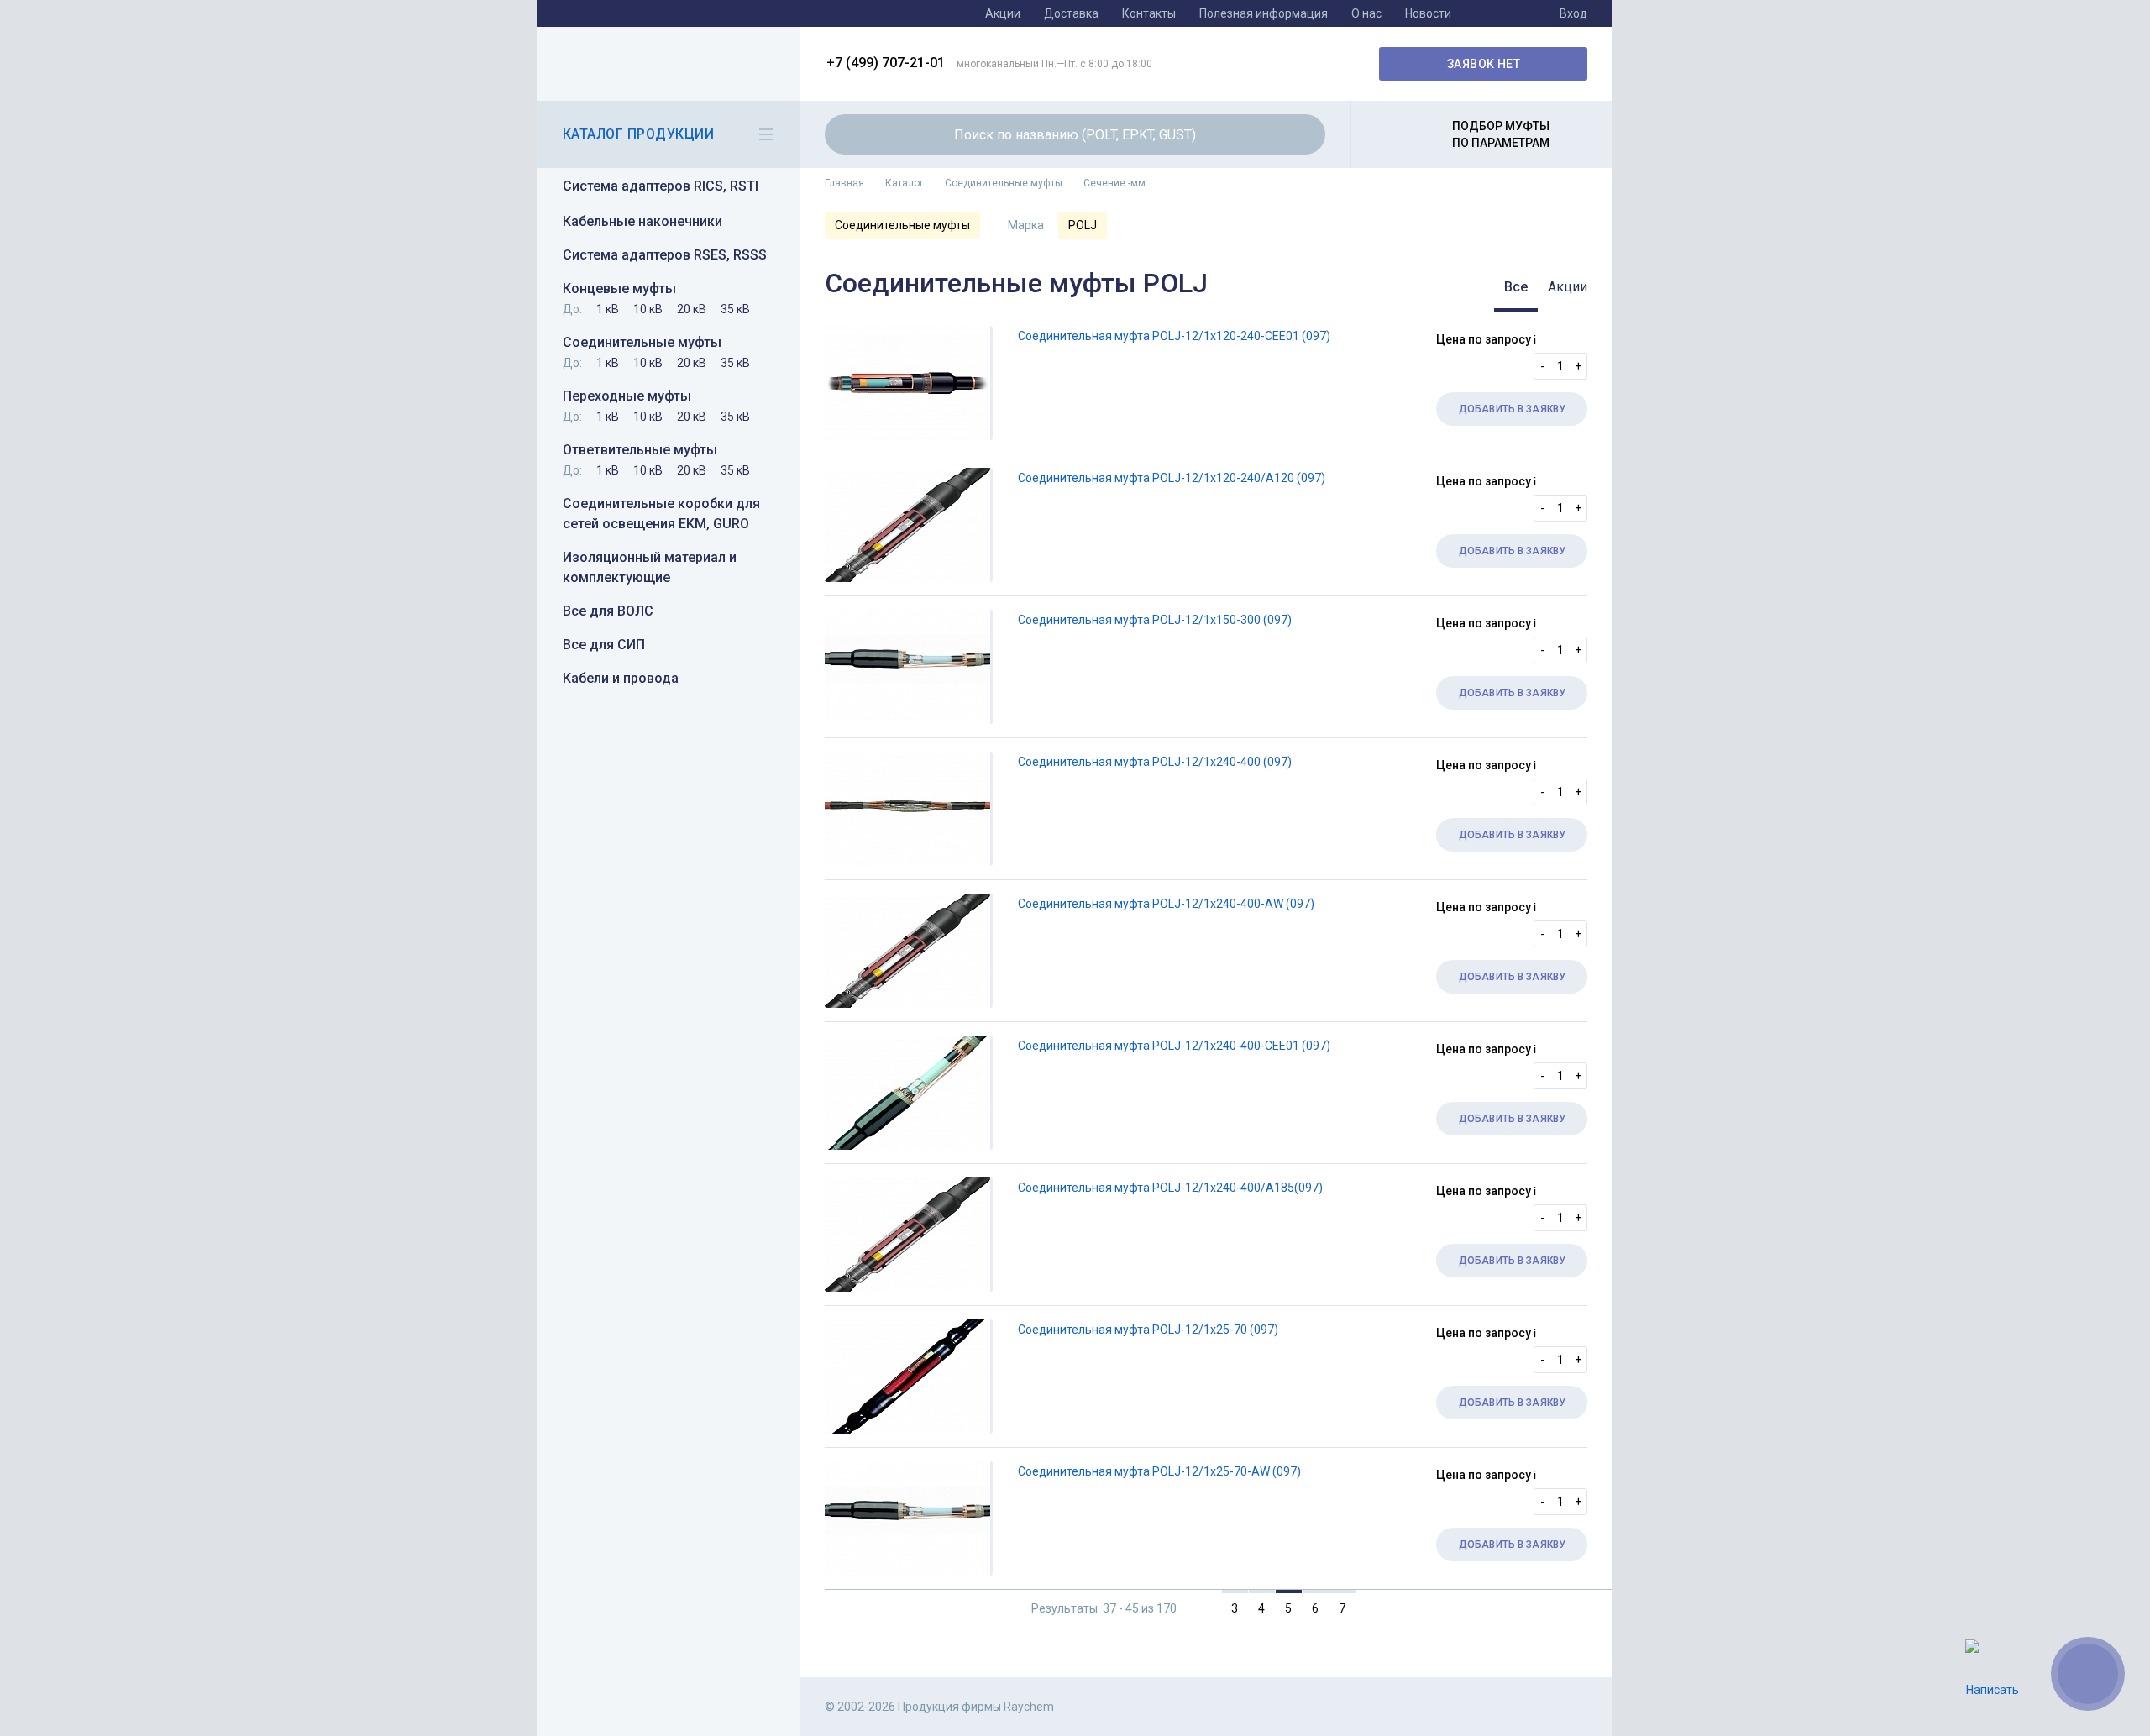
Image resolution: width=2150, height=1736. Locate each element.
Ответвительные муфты (640, 450)
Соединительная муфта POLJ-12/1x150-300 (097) (1155, 620)
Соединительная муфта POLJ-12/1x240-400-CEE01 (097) (1174, 1046)
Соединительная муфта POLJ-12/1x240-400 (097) (1155, 762)
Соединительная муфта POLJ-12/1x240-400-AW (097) (1166, 904)
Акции (1003, 13)
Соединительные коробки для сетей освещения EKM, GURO (661, 514)
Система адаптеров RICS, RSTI (661, 186)
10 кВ (648, 309)
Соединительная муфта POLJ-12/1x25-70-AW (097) (1159, 1471)
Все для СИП (604, 645)
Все (1516, 287)
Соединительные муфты (642, 342)
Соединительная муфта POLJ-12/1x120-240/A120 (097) (1172, 478)
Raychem (666, 64)
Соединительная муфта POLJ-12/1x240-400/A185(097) (1170, 1188)
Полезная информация (1264, 13)
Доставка (1071, 13)
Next (1378, 1608)
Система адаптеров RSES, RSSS (665, 255)
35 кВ (735, 309)
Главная (844, 183)
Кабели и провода (621, 678)
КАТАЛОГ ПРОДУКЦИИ (638, 134)
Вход (1573, 13)
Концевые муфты (619, 288)
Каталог (905, 183)
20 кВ (692, 309)
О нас (1366, 13)
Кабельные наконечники (642, 221)
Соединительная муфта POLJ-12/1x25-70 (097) (1148, 1330)
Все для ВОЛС (608, 611)
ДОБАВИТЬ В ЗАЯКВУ (1512, 409)
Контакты (1149, 13)
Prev (1199, 1608)
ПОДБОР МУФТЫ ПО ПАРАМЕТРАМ (1501, 134)
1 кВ (608, 309)
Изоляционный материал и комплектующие (650, 567)
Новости (1428, 13)
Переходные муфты (627, 396)
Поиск (1303, 134)
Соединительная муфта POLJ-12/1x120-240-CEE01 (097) (1174, 336)
